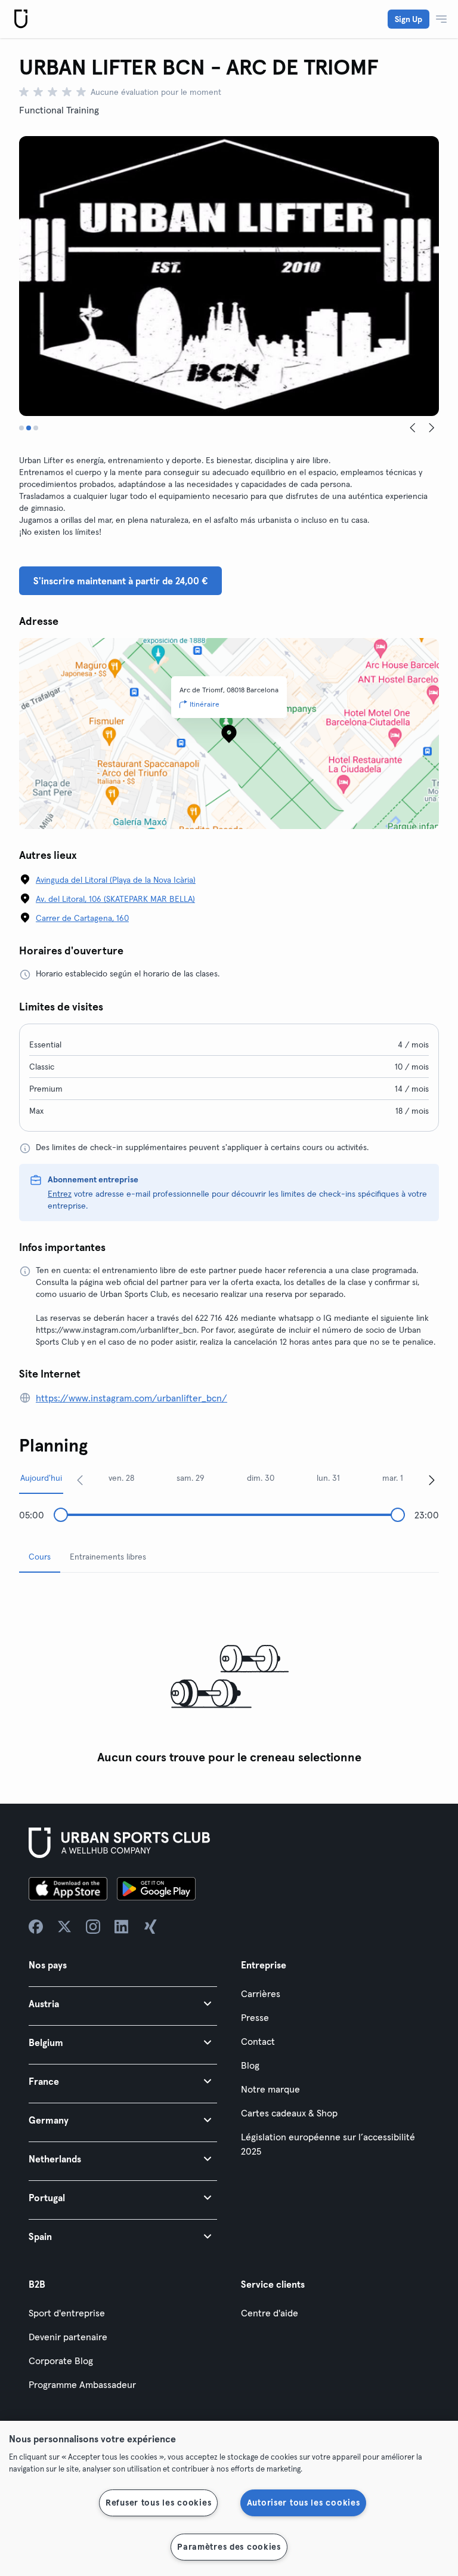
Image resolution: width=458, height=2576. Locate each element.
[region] (229, 2498)
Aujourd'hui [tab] (41, 1478)
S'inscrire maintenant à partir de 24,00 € (120, 581)
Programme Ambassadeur (82, 2384)
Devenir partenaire (68, 2337)
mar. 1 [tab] (393, 1478)
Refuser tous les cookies (158, 2503)
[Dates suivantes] (432, 1480)
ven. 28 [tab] (121, 1478)
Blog (250, 2065)
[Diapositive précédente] (413, 428)
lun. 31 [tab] (328, 1478)
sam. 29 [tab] (191, 1478)
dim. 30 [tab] (261, 1478)
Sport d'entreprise (67, 2313)
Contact (258, 2041)
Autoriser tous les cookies (304, 2503)
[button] (123, 2003)
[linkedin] (122, 1927)
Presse (255, 2017)
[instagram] (93, 1927)
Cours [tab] (40, 1557)
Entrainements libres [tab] (108, 1557)
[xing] (150, 1927)
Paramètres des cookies (229, 2547)
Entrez (60, 1194)
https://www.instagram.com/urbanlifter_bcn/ (131, 1398)
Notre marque (270, 2089)
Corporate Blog (61, 2361)
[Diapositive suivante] (432, 428)
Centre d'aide (270, 2313)
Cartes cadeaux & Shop (289, 2113)
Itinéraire (205, 704)
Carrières (261, 1993)
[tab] (21, 428)
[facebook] (36, 1927)
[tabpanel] (229, 1676)
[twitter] (64, 1927)
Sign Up (409, 19)
